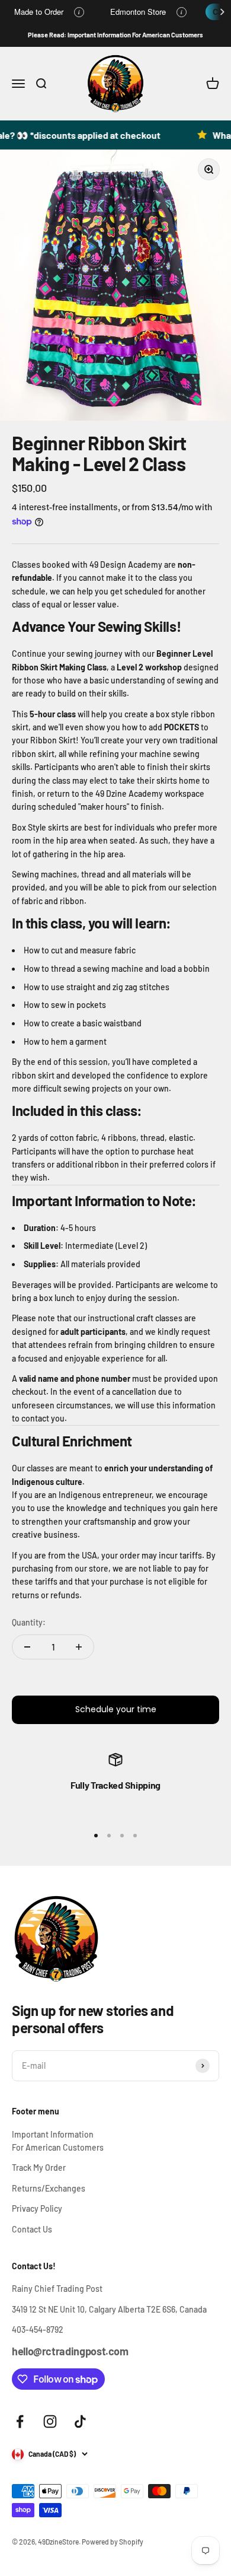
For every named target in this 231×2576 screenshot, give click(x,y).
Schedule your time (116, 1709)
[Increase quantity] (79, 1647)
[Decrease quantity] (27, 1647)
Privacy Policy (37, 2208)
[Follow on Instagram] (50, 2421)
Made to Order (39, 12)
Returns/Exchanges (49, 2188)
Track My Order (39, 2168)
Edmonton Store (138, 12)
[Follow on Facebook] (20, 2421)
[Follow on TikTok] (80, 2421)
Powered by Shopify (113, 2542)
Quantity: (29, 1622)
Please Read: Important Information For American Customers (115, 35)
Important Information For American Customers (58, 2141)
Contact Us (32, 2229)
